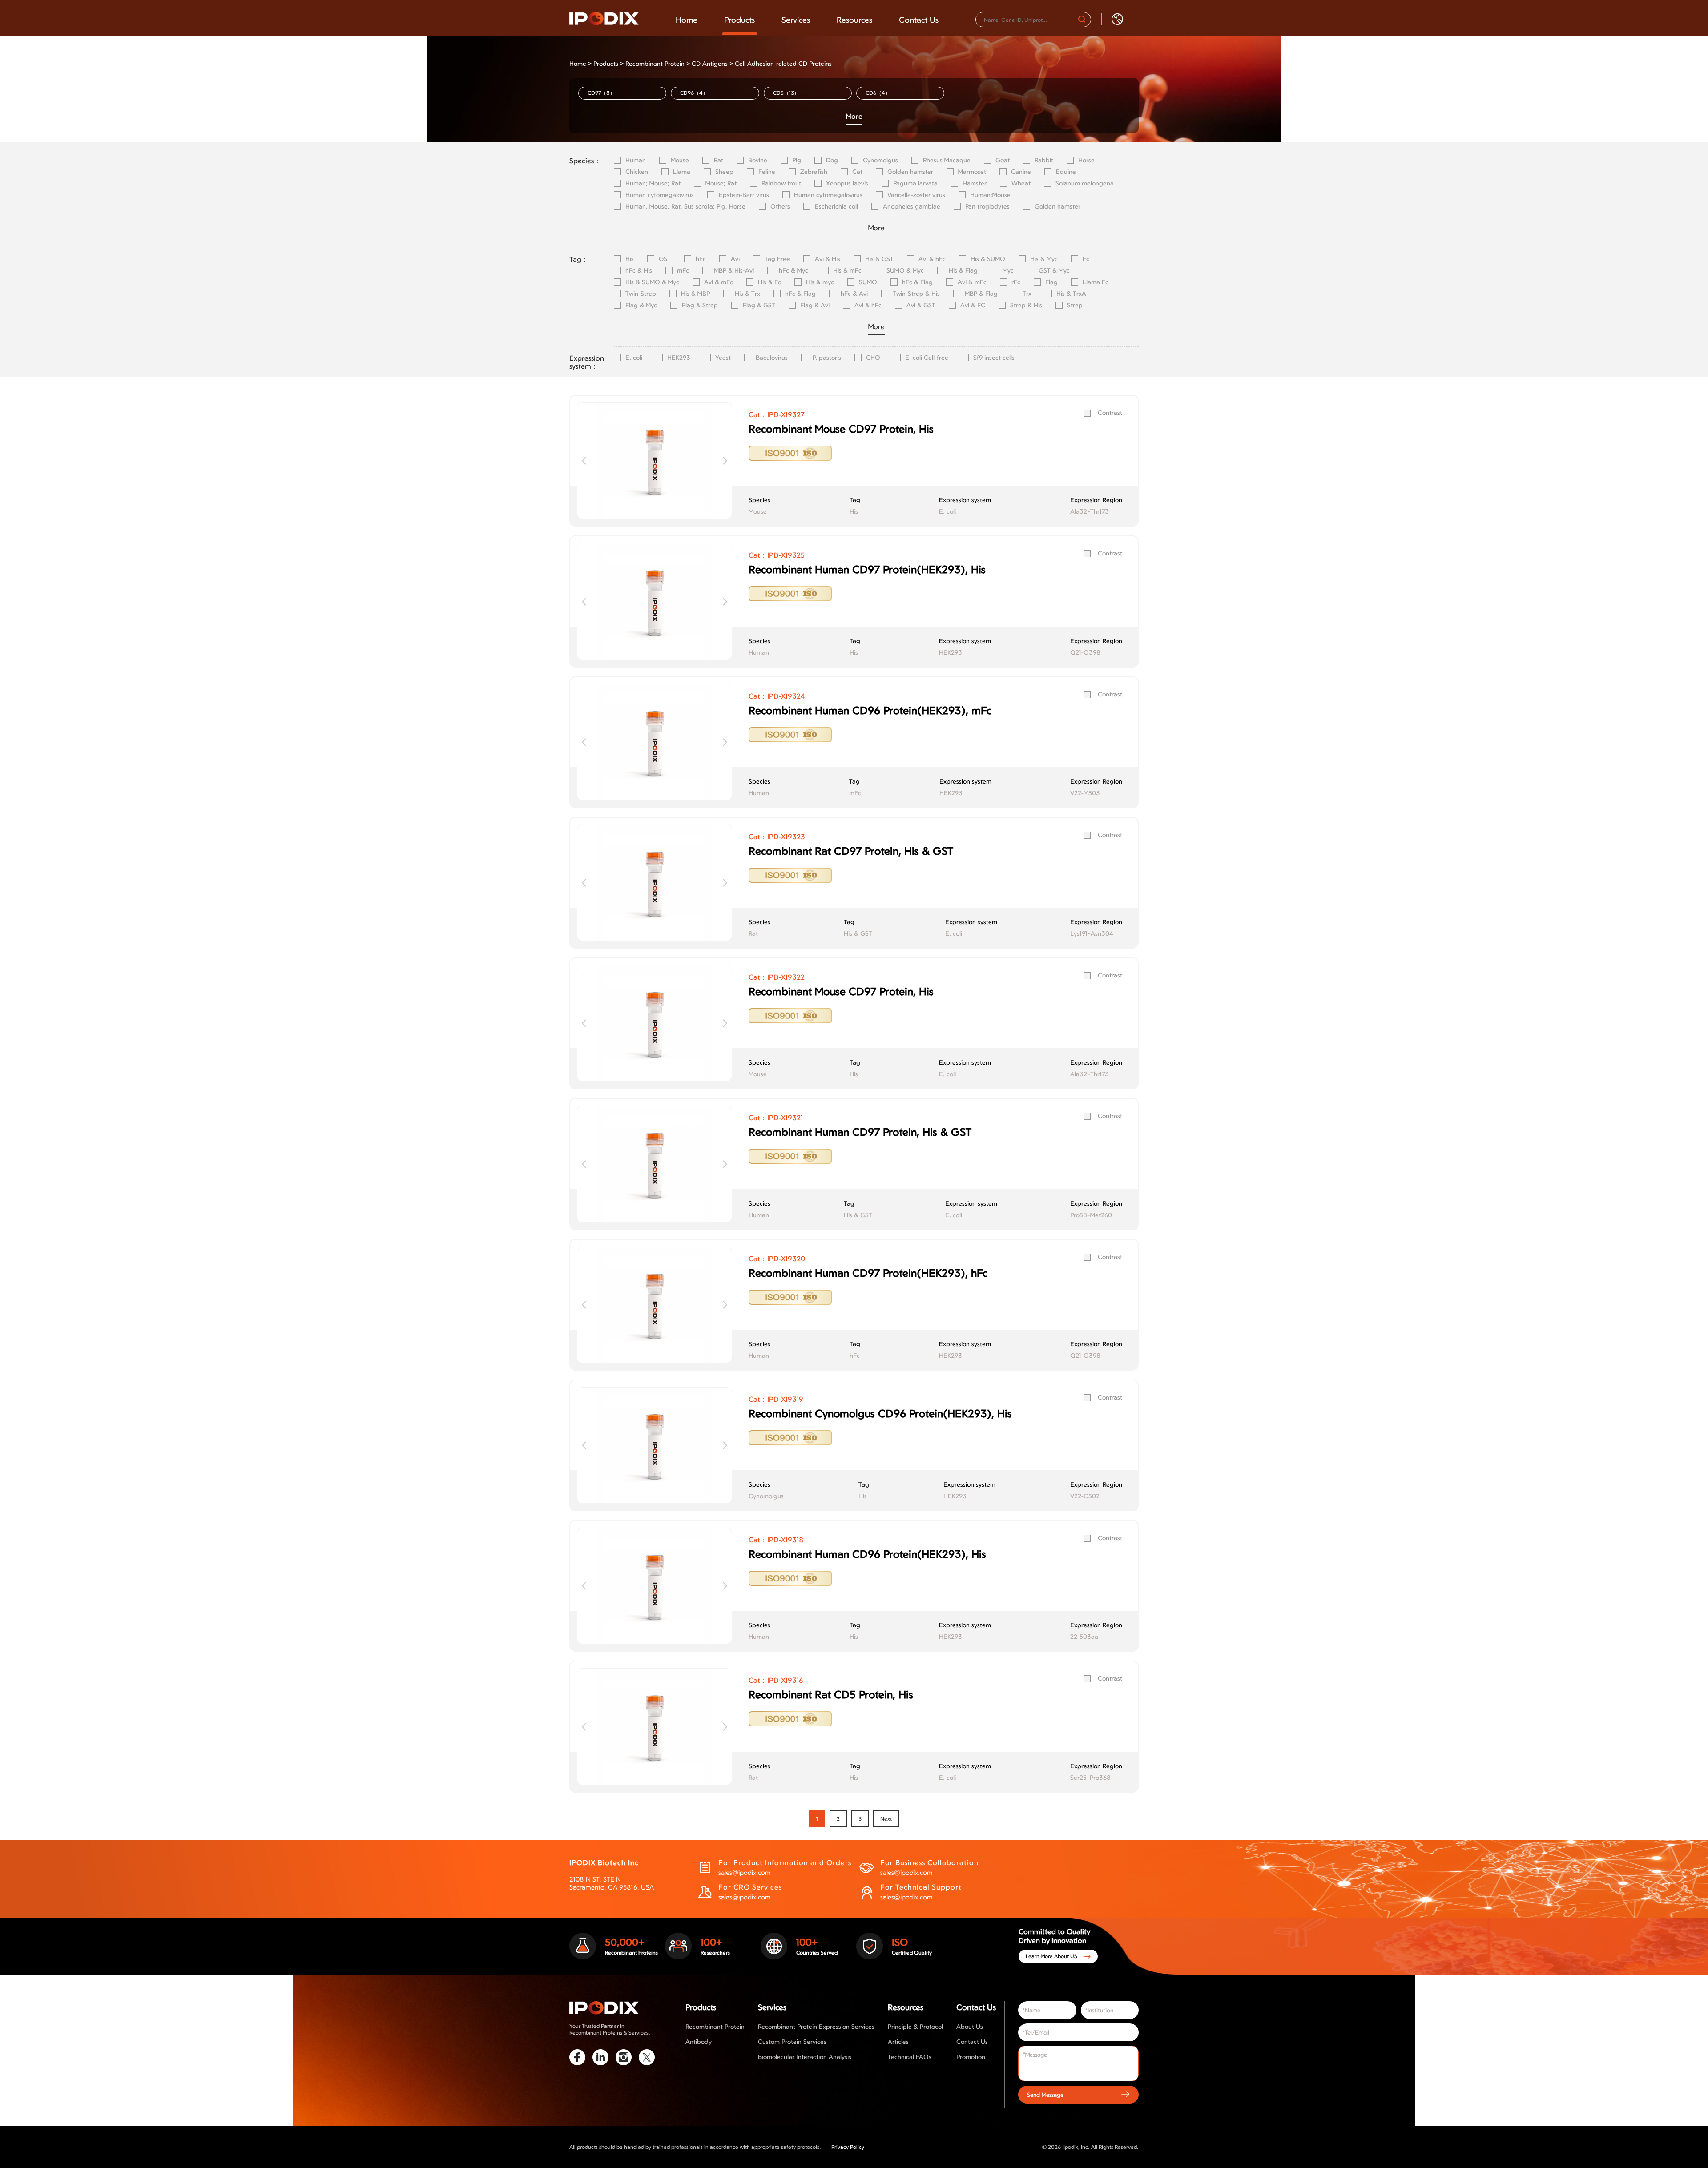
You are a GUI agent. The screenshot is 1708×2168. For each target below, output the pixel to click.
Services (796, 20)
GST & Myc (1054, 270)
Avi (735, 259)
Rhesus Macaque (947, 160)
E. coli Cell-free (927, 358)
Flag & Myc (641, 305)
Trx (1027, 294)
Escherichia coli (836, 206)
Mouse (680, 160)
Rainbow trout (781, 183)
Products (739, 20)
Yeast (723, 358)
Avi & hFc (932, 259)
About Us (970, 2026)
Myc (1008, 270)
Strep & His (1026, 305)
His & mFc (847, 270)
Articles (898, 2041)
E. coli (634, 358)
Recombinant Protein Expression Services (816, 2026)
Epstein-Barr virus (744, 195)
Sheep (724, 172)
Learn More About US (1051, 1956)
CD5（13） (786, 93)
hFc (701, 259)
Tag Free (777, 259)
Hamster (975, 183)
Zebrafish (814, 172)
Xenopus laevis (847, 183)
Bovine (758, 160)
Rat (719, 160)
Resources (854, 20)
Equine (1066, 172)
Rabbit (1044, 160)
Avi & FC (973, 305)
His (630, 259)
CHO (873, 358)
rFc (1016, 282)
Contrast (1110, 412)
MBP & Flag (981, 294)
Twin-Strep (641, 294)
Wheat (1021, 183)
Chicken (637, 172)
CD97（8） (601, 93)
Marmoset (972, 172)
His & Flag (963, 270)
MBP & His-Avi (734, 270)
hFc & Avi (854, 294)
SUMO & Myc (905, 270)
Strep (1075, 305)
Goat (1003, 160)
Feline (767, 172)
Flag (1051, 282)
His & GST (879, 259)
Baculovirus (772, 358)
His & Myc (1044, 259)
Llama (682, 172)
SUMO (868, 282)
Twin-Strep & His (916, 294)
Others (780, 206)
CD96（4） (694, 93)
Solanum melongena (1085, 183)
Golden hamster (910, 172)
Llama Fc (1096, 282)
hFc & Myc (794, 270)
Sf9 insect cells (994, 358)
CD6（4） (878, 93)
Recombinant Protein (655, 63)
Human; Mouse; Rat (653, 183)
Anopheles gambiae (912, 206)
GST (665, 259)
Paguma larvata (915, 183)
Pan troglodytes (987, 206)
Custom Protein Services (792, 2041)
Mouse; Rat (721, 183)
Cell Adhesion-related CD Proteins (783, 63)
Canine (1021, 172)
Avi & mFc (719, 282)
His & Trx (747, 294)
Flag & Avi (815, 305)
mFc (683, 270)
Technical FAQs (910, 2057)
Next (886, 1819)
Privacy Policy (848, 2147)
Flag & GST (759, 305)
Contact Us (919, 20)
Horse (1086, 160)
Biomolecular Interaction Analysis (805, 2057)
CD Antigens (710, 63)
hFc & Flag (917, 282)
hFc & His (639, 270)
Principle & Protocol (915, 2026)
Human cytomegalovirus (660, 195)
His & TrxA (1071, 294)
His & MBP (695, 294)
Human (636, 160)
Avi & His (828, 259)
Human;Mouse (990, 195)
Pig (797, 160)
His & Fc (769, 282)
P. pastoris (827, 358)
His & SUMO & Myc (652, 282)
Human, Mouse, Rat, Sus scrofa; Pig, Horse (685, 206)
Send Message (1045, 2094)
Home (687, 20)
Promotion (971, 2057)
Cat (857, 172)
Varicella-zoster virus (916, 195)
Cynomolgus (880, 160)
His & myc (820, 282)
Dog (832, 160)
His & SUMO (988, 259)
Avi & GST (921, 305)
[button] (725, 461)
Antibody (699, 2041)
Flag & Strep (700, 305)
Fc (1086, 259)
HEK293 (679, 358)
